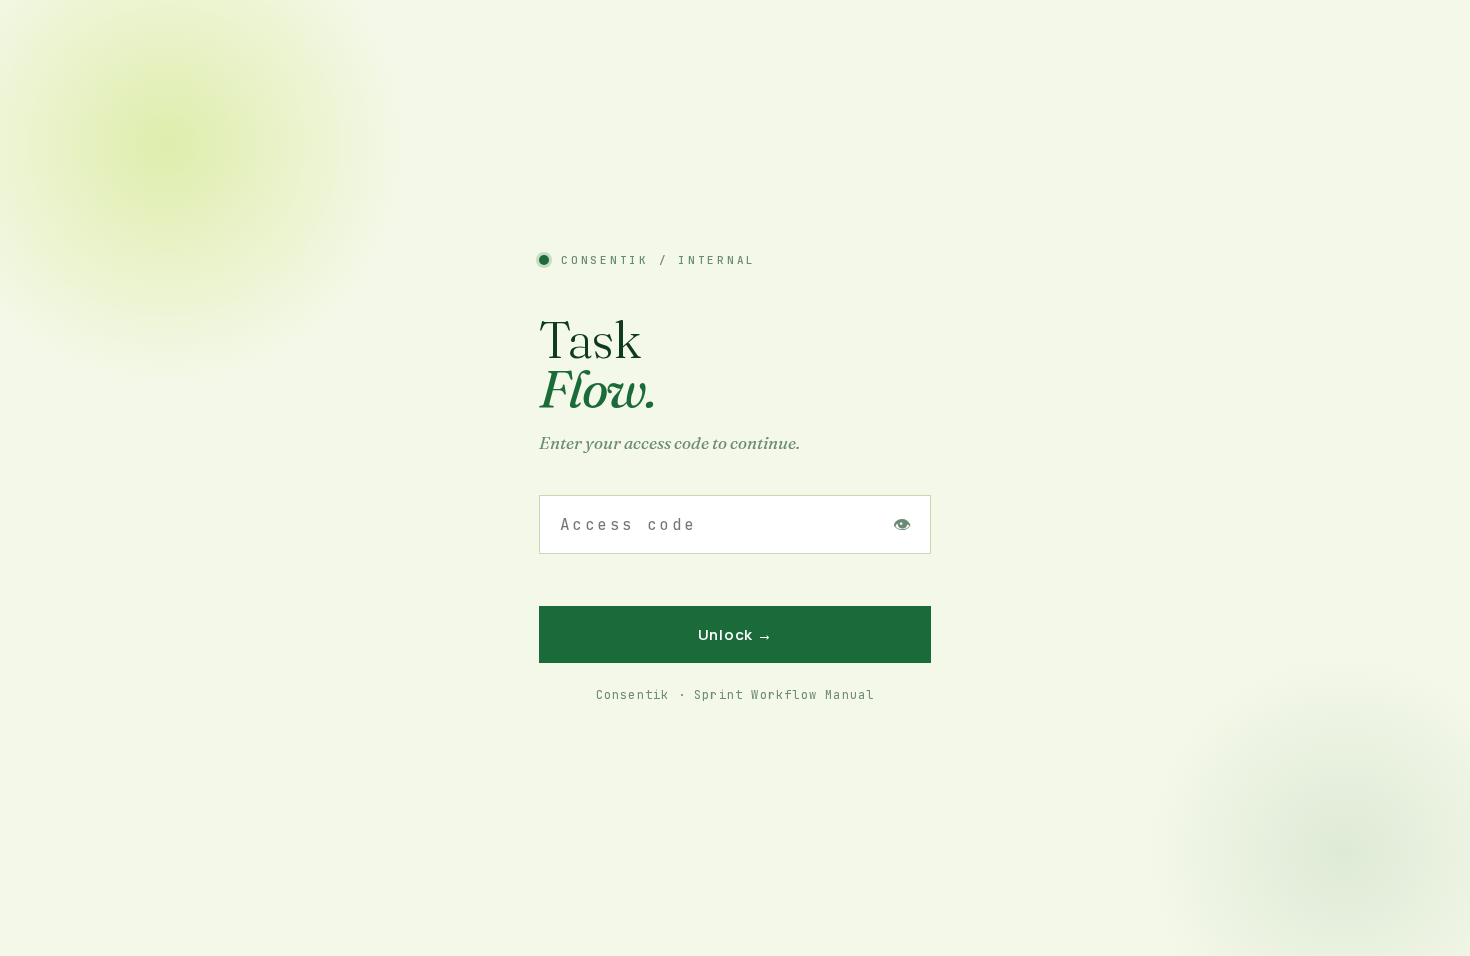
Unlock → (735, 634)
